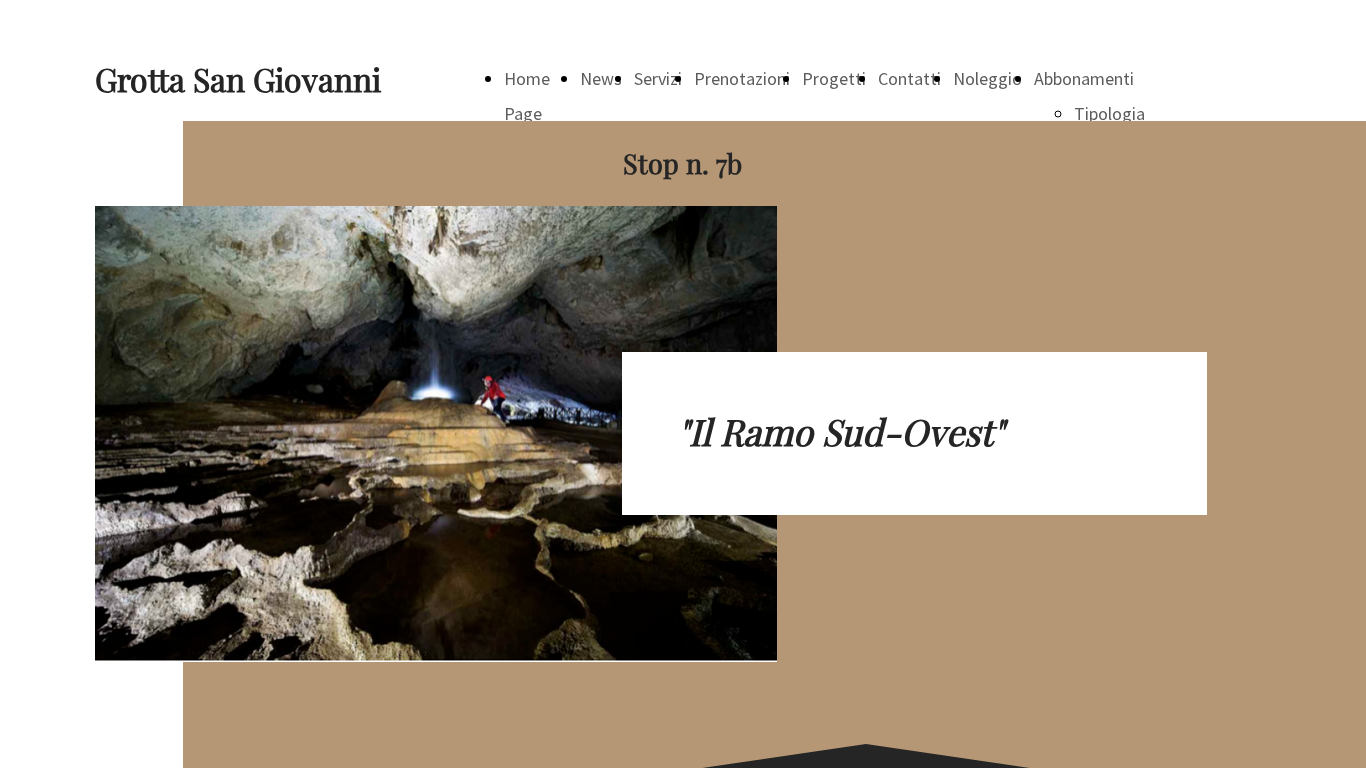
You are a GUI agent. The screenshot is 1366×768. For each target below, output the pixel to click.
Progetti (834, 78)
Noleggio (987, 78)
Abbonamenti (1084, 78)
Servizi (658, 78)
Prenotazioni (742, 78)
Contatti (909, 78)
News (601, 78)
